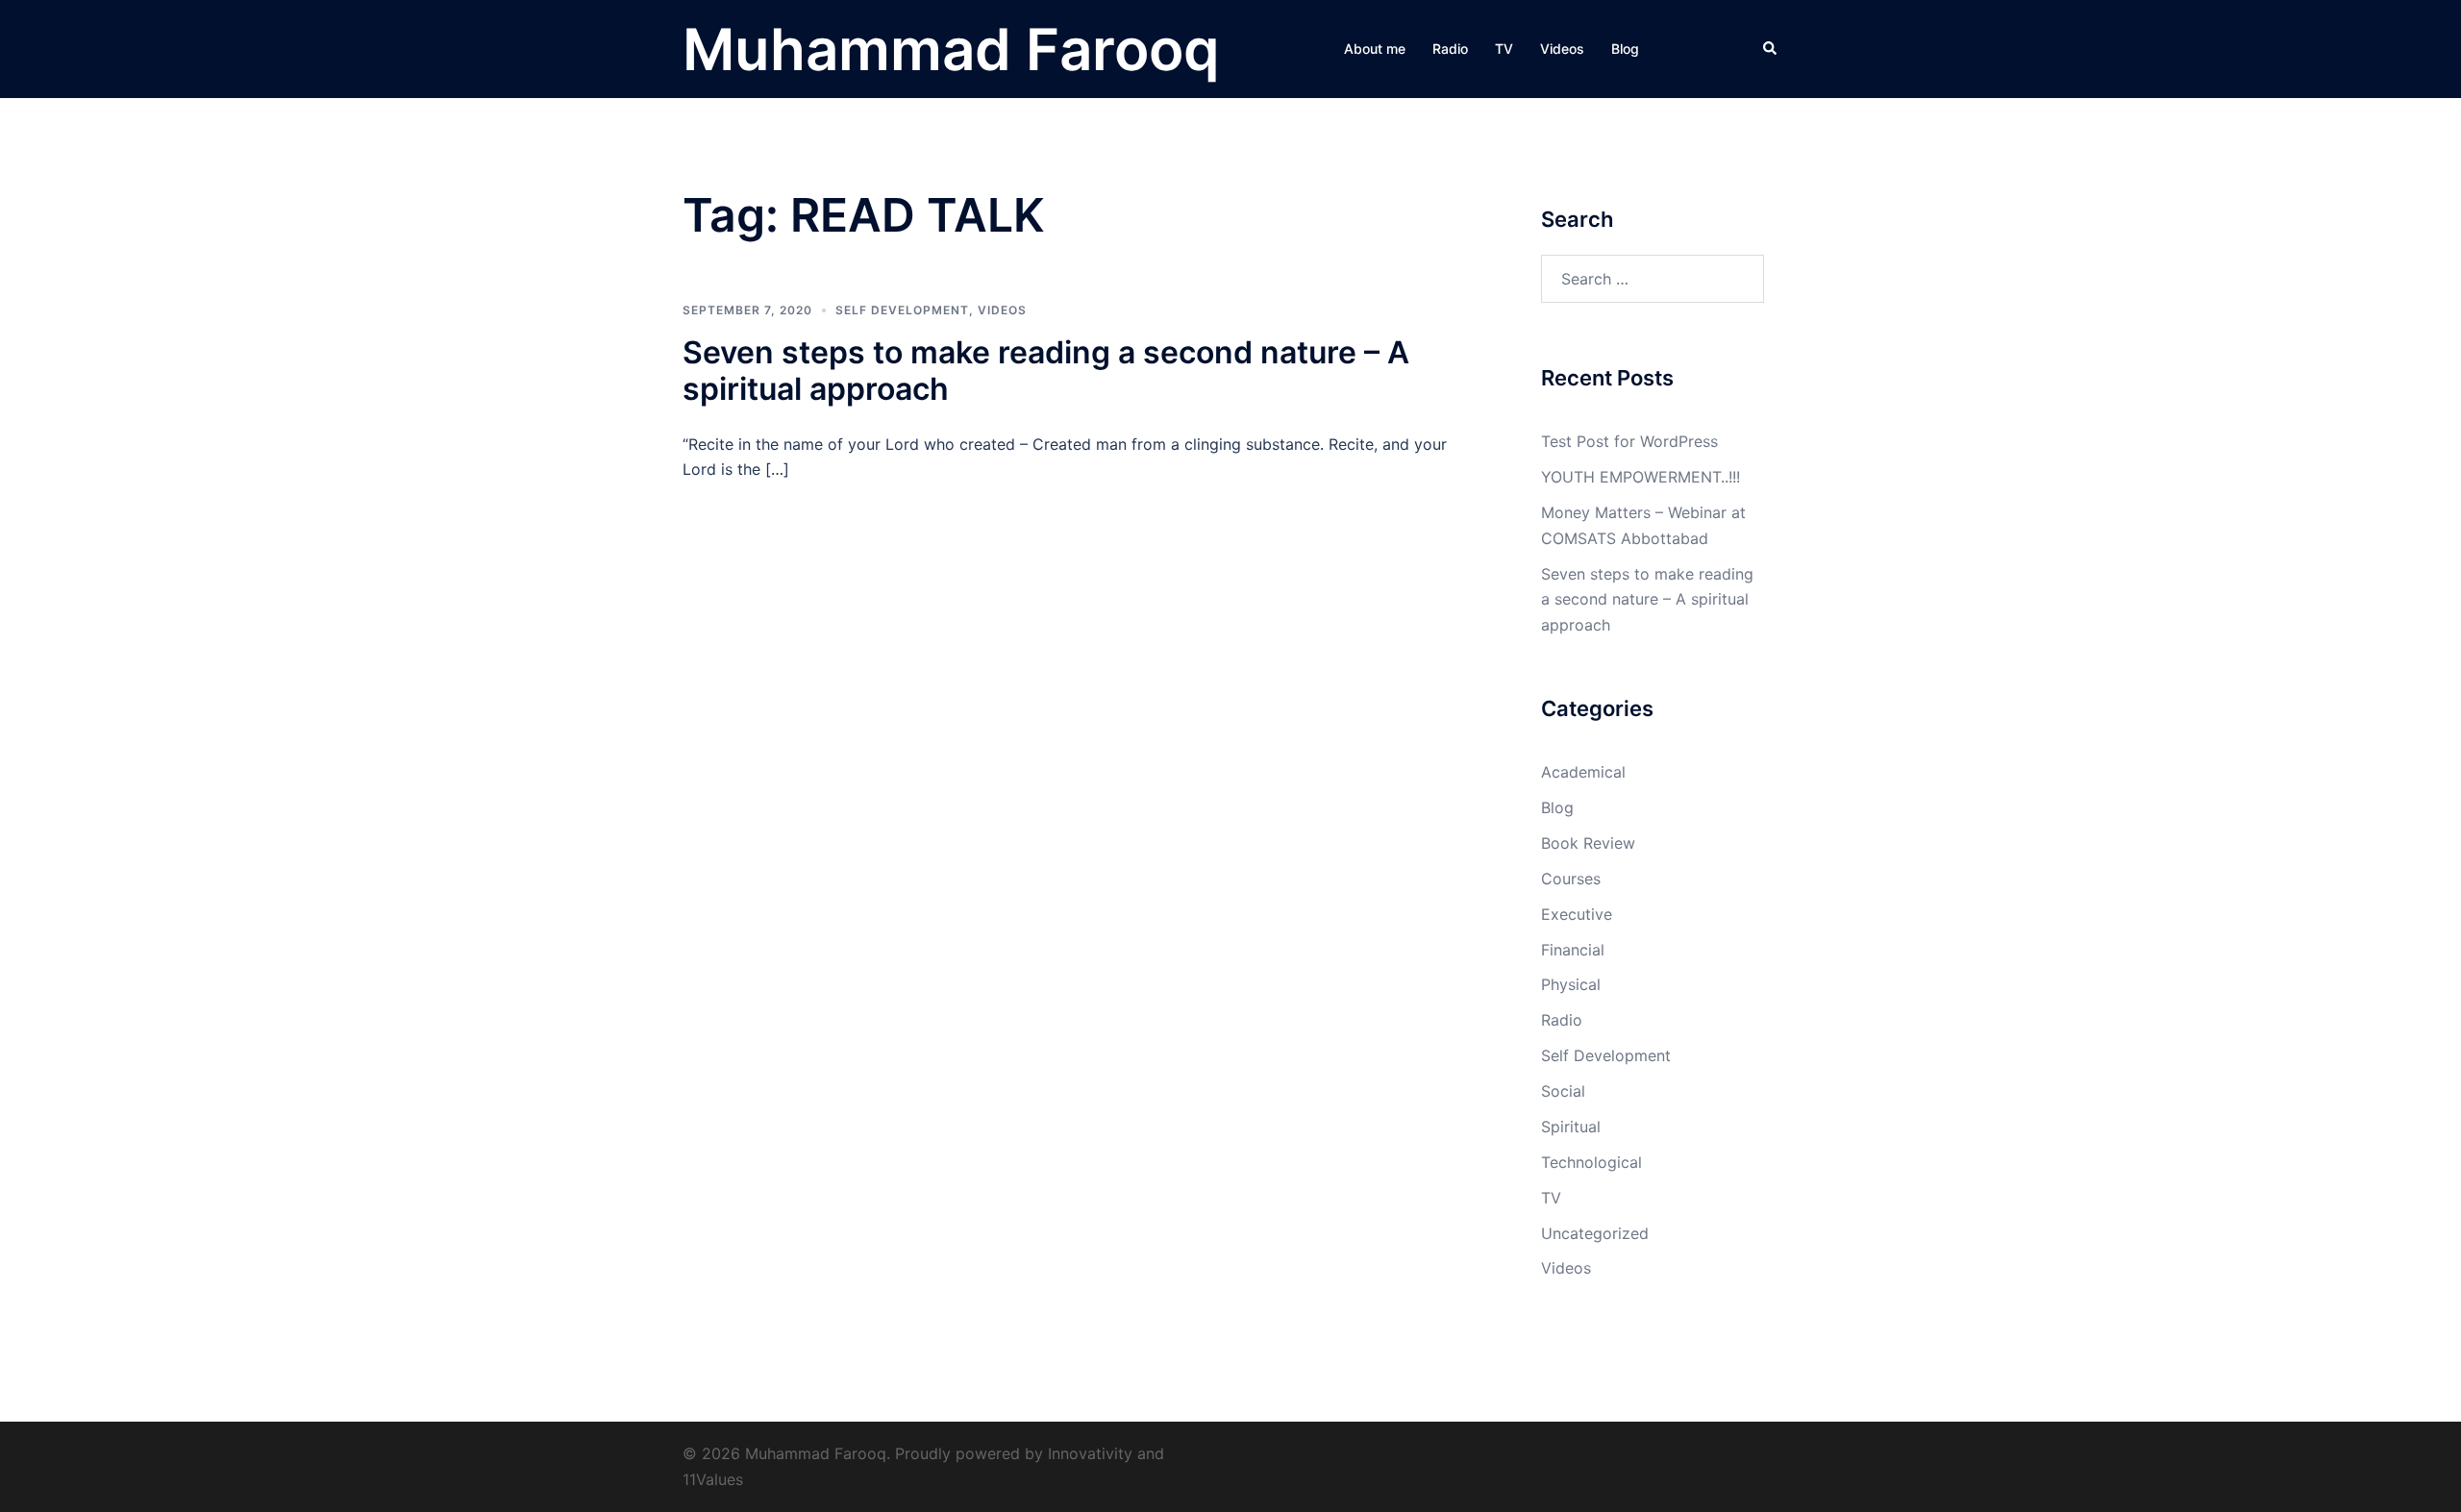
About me (1375, 49)
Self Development (902, 310)
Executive (1577, 914)
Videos (1562, 49)
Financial (1573, 950)
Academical (1583, 772)
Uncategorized (1595, 1233)
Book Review (1588, 843)
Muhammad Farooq (951, 49)
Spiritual (1571, 1127)
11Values (713, 1479)
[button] (1771, 49)
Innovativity (1090, 1453)
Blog (1625, 49)
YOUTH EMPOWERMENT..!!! (1641, 477)
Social (1563, 1091)
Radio (1450, 49)
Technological (1591, 1162)
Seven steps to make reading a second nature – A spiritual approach (1046, 371)
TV (1504, 49)
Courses (1571, 879)
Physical (1571, 984)
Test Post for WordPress (1629, 441)
